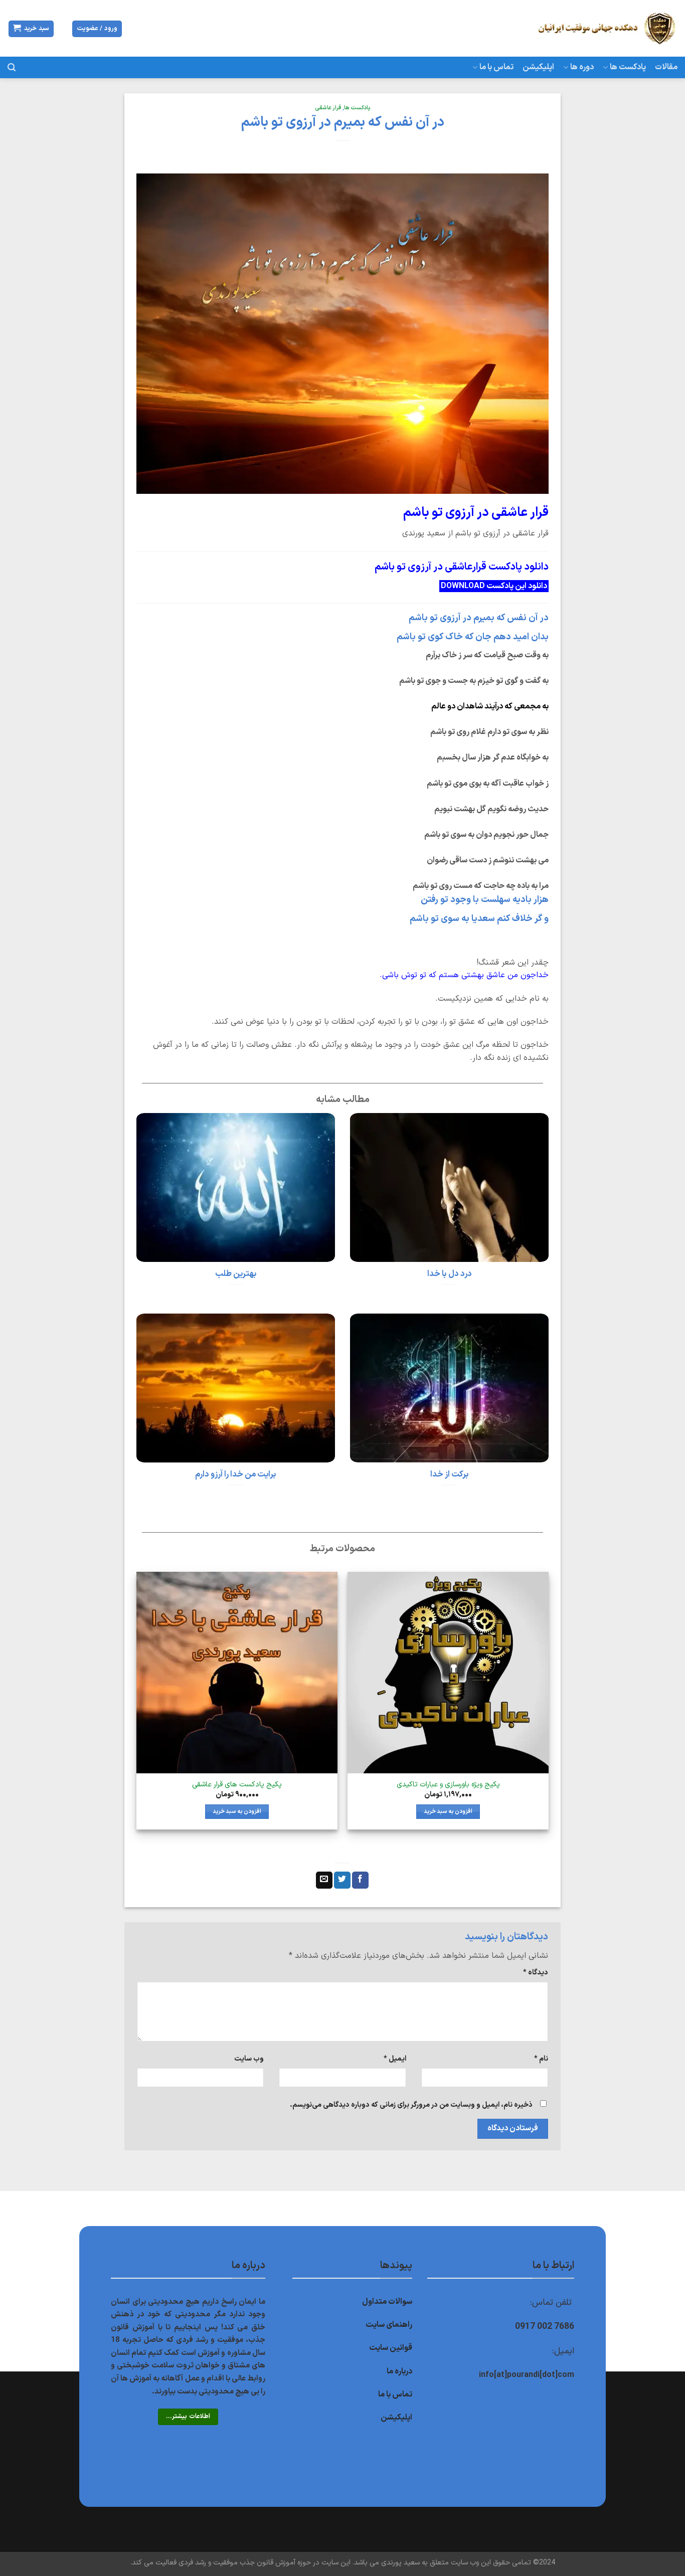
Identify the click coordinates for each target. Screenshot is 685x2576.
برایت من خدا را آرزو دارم (236, 1475)
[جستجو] (12, 67)
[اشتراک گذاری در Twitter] (342, 1880)
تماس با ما (496, 67)
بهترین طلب (236, 1274)
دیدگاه (536, 1973)
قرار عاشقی (328, 108)
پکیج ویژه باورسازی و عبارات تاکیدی (448, 1785)
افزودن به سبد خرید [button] (448, 1811)
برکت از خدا (450, 1475)
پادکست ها (628, 67)
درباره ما (399, 2371)
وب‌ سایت (249, 2059)
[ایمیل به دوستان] (324, 1880)
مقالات (666, 67)
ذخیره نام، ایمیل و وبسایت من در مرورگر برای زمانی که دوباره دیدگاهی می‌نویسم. (411, 2105)
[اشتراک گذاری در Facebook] (360, 1880)
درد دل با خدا (450, 1274)
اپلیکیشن (538, 67)
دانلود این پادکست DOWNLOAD (494, 586)
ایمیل (395, 2059)
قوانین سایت (391, 2348)
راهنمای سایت (389, 2325)
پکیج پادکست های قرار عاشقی (237, 1785)
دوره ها (582, 67)
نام (541, 2059)
